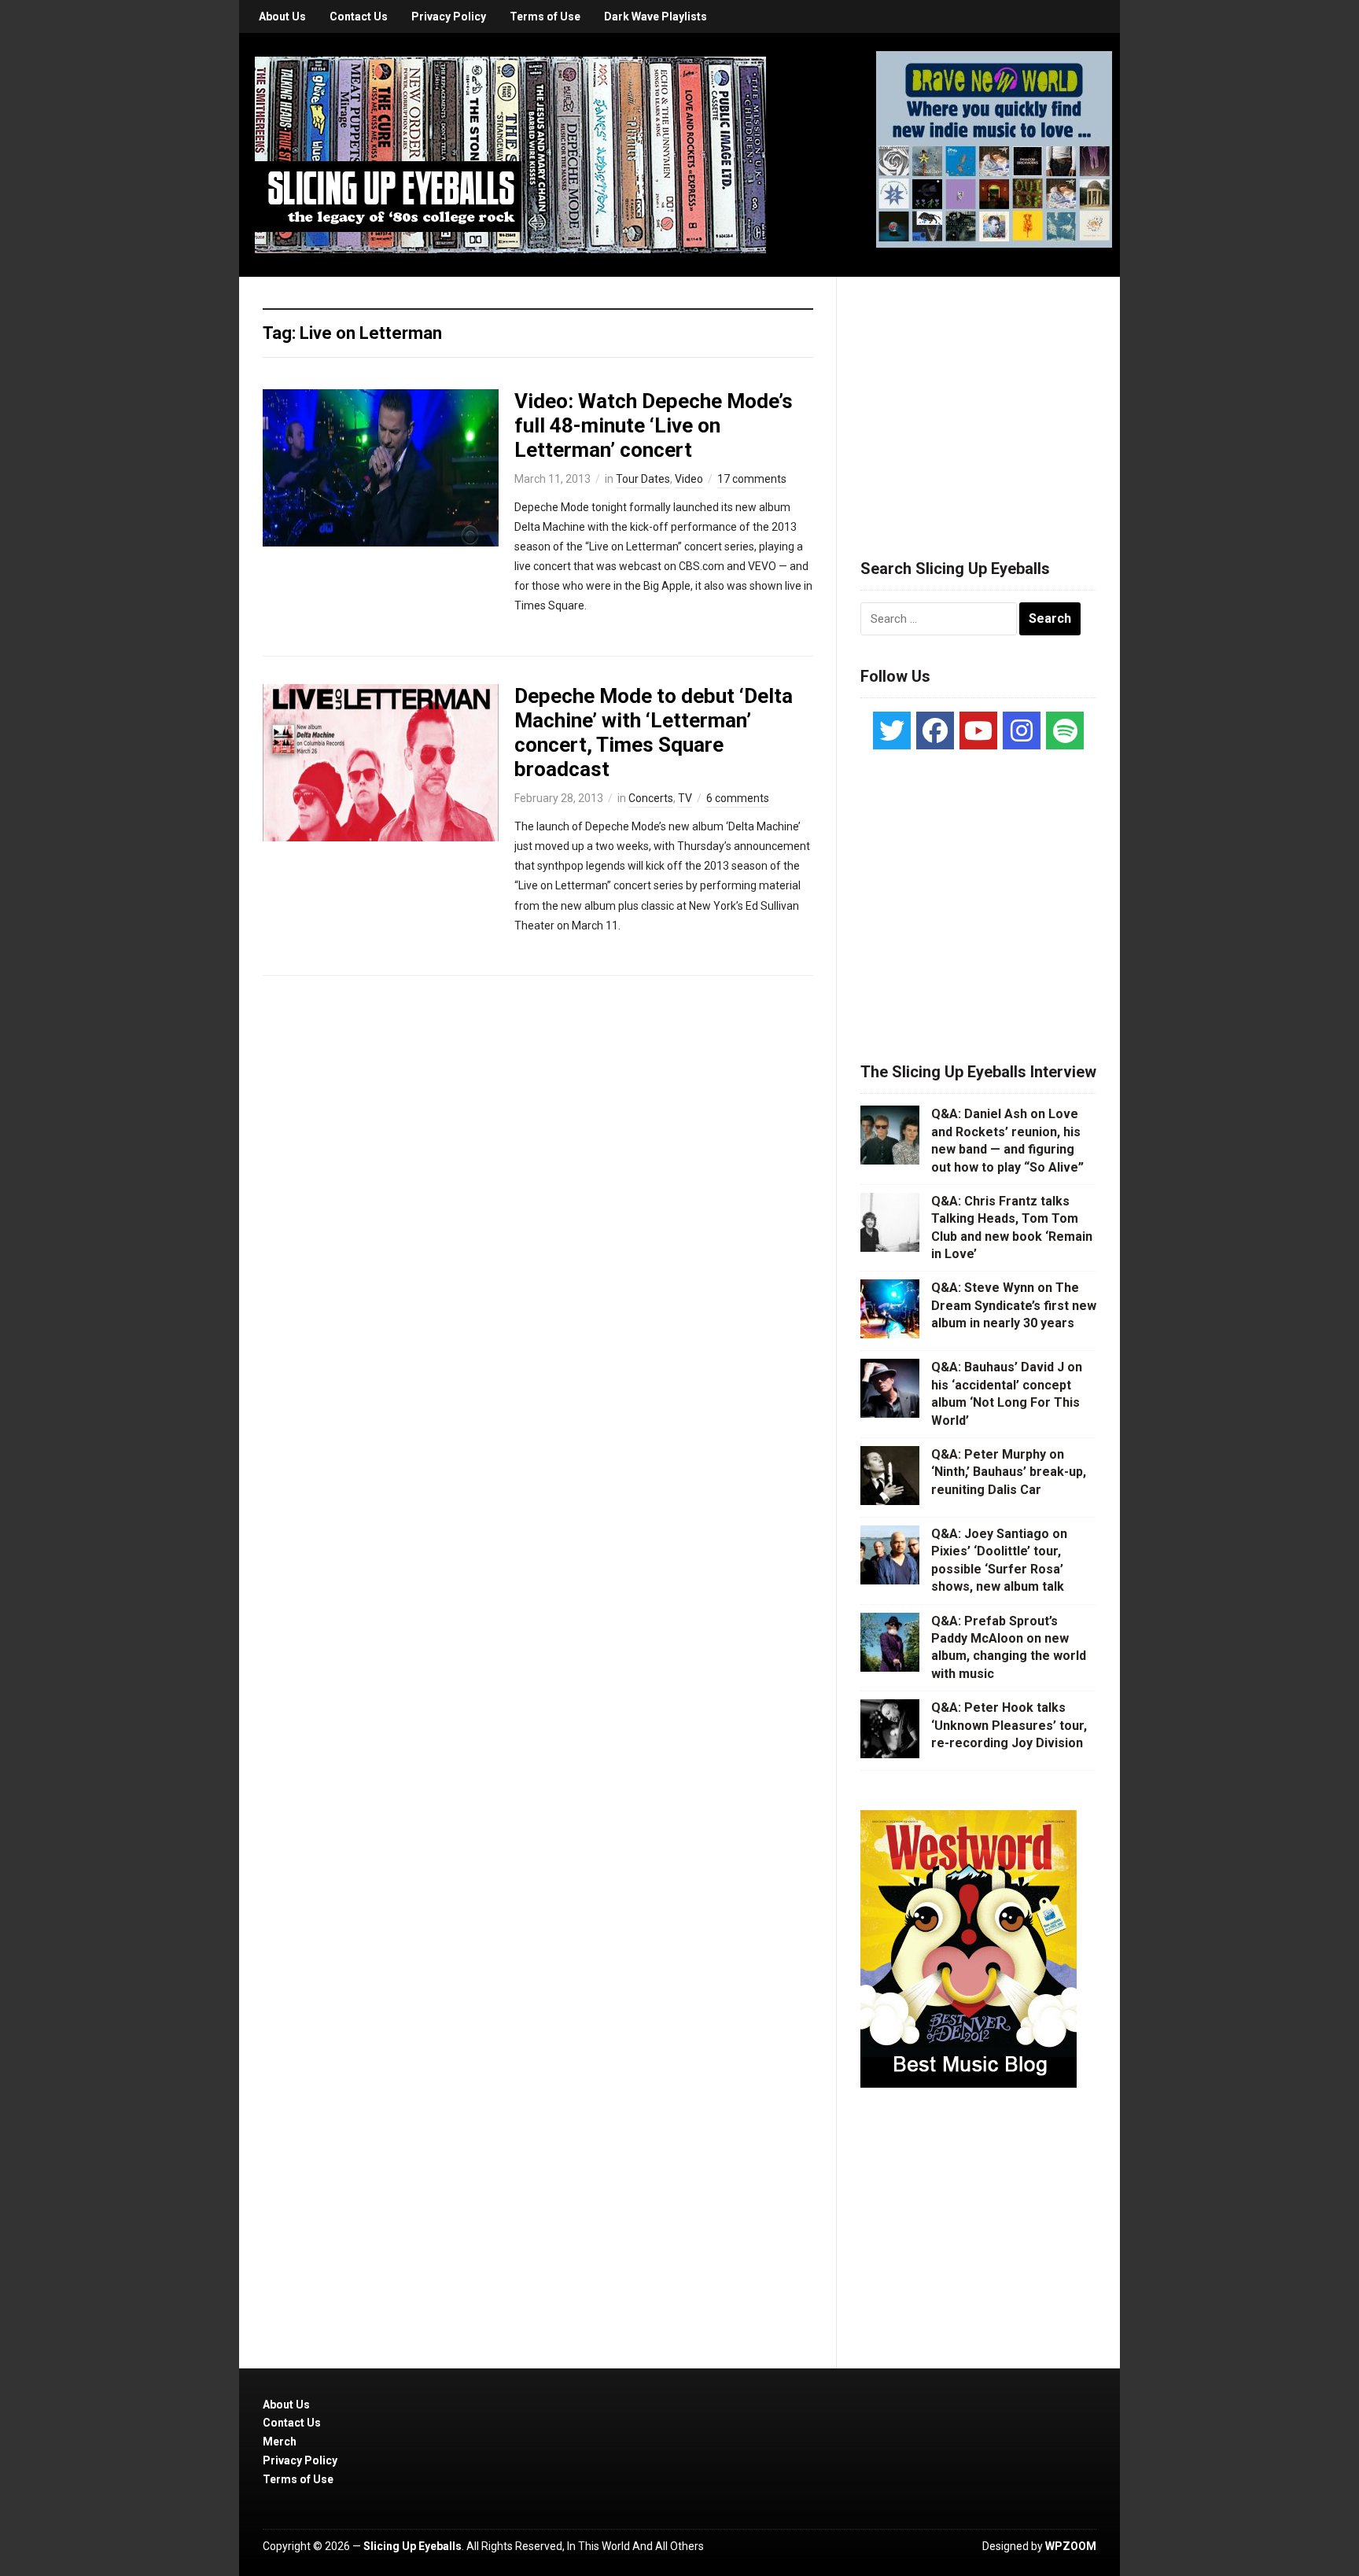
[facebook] (935, 730)
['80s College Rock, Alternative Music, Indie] (510, 154)
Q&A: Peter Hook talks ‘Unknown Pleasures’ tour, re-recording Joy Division (1009, 1725)
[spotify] (1065, 730)
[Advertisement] (978, 399)
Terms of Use (545, 17)
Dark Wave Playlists (656, 17)
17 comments (752, 479)
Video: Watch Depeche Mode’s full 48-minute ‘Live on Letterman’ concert (654, 425)
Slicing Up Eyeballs (412, 2546)
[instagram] (1022, 730)
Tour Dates (643, 479)
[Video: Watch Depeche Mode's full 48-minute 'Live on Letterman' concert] (381, 466)
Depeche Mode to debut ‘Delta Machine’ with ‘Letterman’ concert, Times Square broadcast (654, 733)
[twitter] (892, 730)
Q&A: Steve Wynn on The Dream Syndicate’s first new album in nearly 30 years (1014, 1305)
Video (689, 479)
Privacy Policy (449, 17)
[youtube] (978, 730)
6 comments (738, 798)
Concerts (651, 798)
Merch (280, 2442)
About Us (282, 17)
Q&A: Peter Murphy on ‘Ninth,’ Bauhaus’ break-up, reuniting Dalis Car (1009, 1472)
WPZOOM (1071, 2546)
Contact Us (359, 17)
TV (685, 798)
